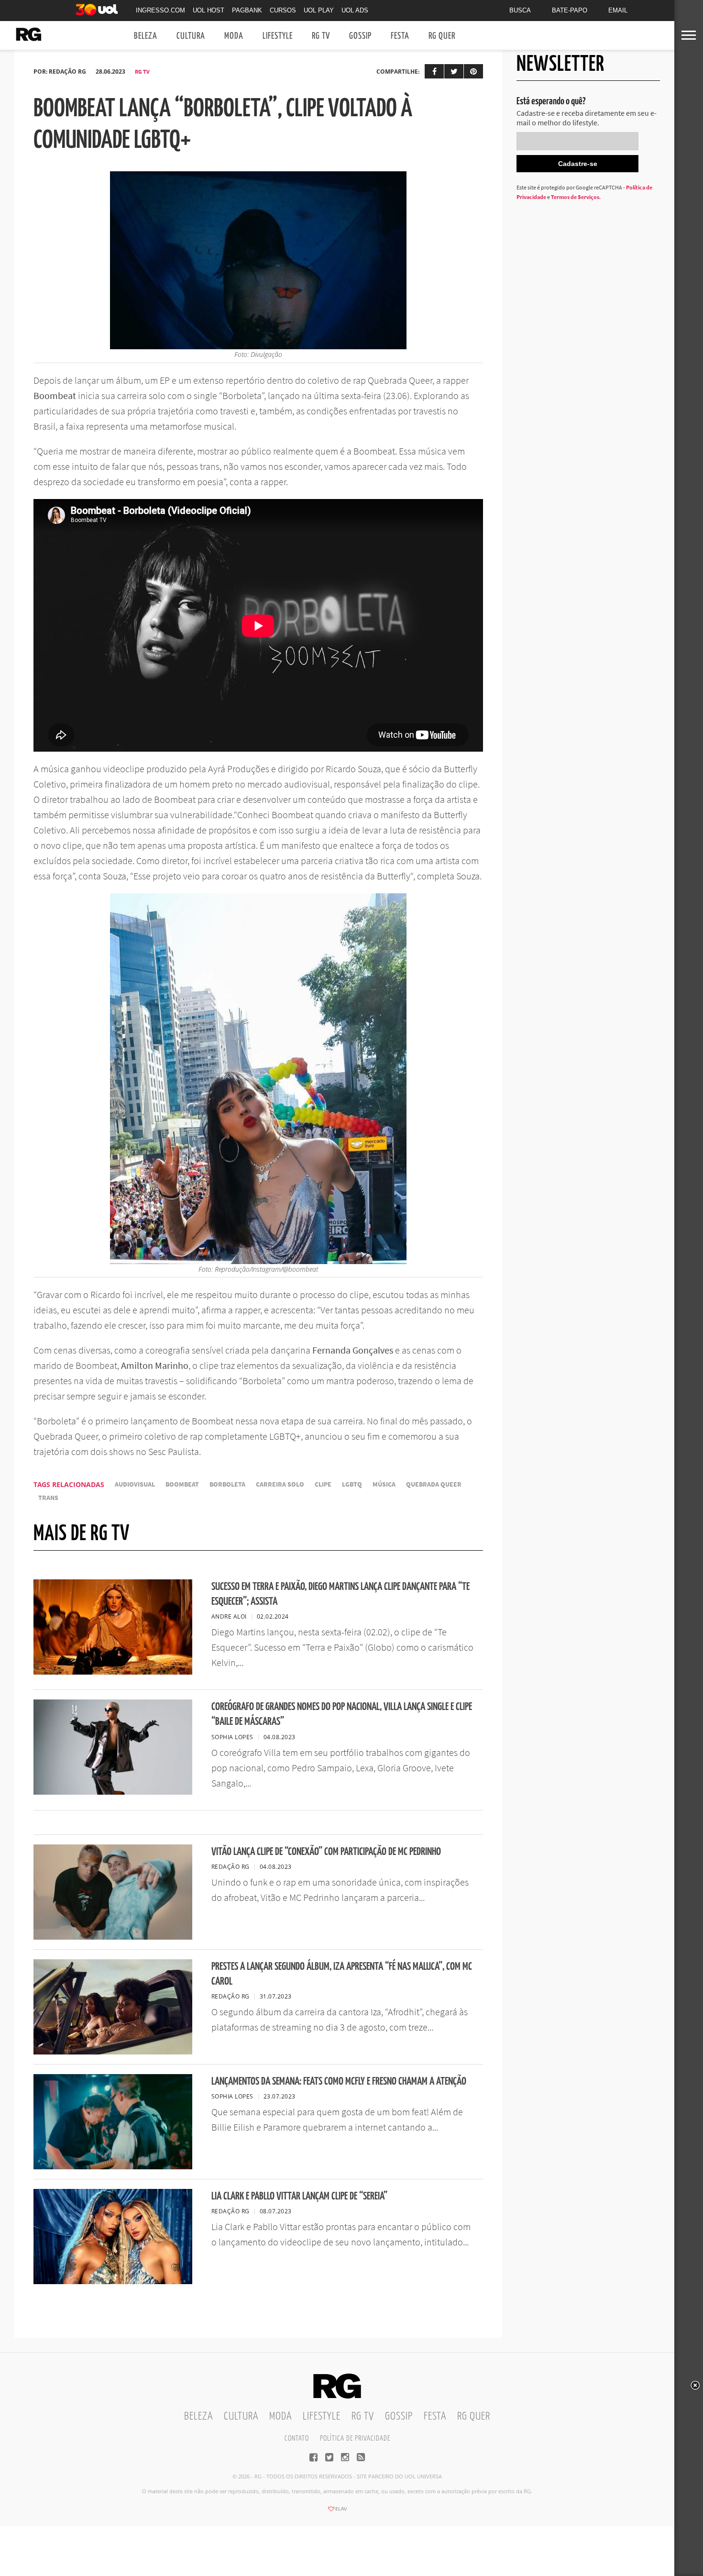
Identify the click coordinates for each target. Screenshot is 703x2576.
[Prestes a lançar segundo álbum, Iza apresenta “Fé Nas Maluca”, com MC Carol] (113, 2052)
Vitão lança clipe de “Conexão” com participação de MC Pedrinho (326, 1852)
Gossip (360, 36)
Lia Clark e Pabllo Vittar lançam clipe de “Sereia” (299, 2196)
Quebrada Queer (434, 1484)
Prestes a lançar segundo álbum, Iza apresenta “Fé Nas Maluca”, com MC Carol (342, 1974)
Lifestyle (278, 36)
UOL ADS (355, 10)
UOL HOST (209, 10)
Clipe (323, 1484)
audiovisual (135, 1484)
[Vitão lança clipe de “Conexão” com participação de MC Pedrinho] (113, 1937)
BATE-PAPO (570, 10)
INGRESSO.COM (160, 10)
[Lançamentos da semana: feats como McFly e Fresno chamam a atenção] (113, 2166)
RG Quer (442, 36)
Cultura (191, 36)
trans (48, 1498)
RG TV (321, 36)
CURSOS (283, 10)
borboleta (227, 1484)
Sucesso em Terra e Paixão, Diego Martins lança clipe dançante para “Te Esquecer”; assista (341, 1594)
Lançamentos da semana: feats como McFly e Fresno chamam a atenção (339, 2082)
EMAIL (618, 10)
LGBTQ (352, 1484)
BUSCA (520, 10)
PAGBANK (247, 10)
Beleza (146, 36)
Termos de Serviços (575, 197)
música (384, 1484)
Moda (234, 36)
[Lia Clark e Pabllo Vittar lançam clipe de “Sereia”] (113, 2281)
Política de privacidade (355, 2438)
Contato (297, 2438)
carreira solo (280, 1484)
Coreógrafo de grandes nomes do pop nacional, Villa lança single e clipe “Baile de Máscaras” (342, 1714)
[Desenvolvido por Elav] (337, 2512)
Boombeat (182, 1484)
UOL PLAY (319, 10)
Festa (400, 36)
